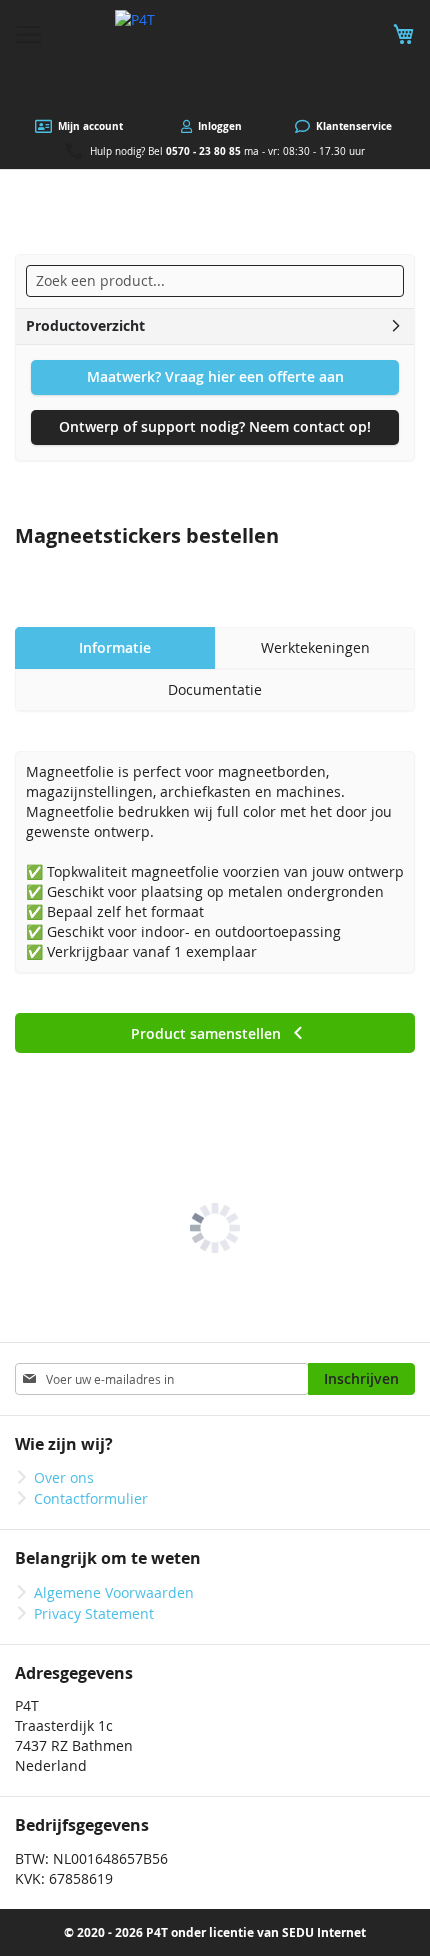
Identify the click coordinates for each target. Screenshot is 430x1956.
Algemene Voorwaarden (114, 1592)
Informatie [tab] (115, 647)
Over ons (64, 1477)
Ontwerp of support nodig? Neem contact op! (215, 426)
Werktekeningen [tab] (315, 647)
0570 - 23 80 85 (203, 151)
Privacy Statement (94, 1613)
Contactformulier (91, 1498)
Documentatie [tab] (215, 689)
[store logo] (215, 59)
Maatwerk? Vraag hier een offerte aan (215, 376)
